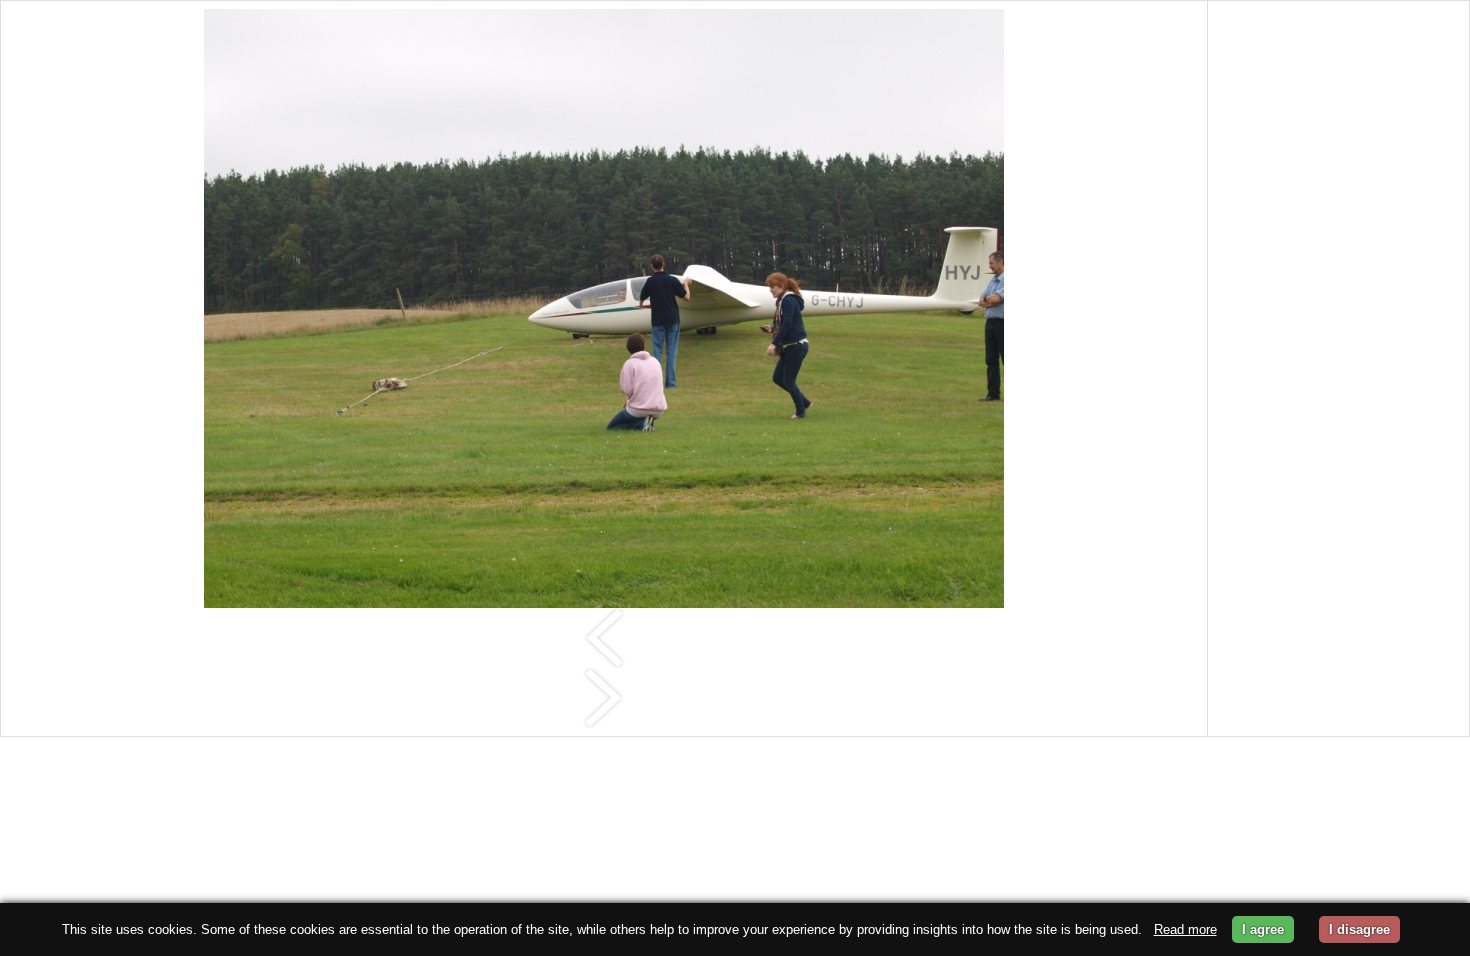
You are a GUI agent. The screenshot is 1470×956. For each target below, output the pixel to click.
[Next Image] (604, 696)
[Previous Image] (604, 636)
